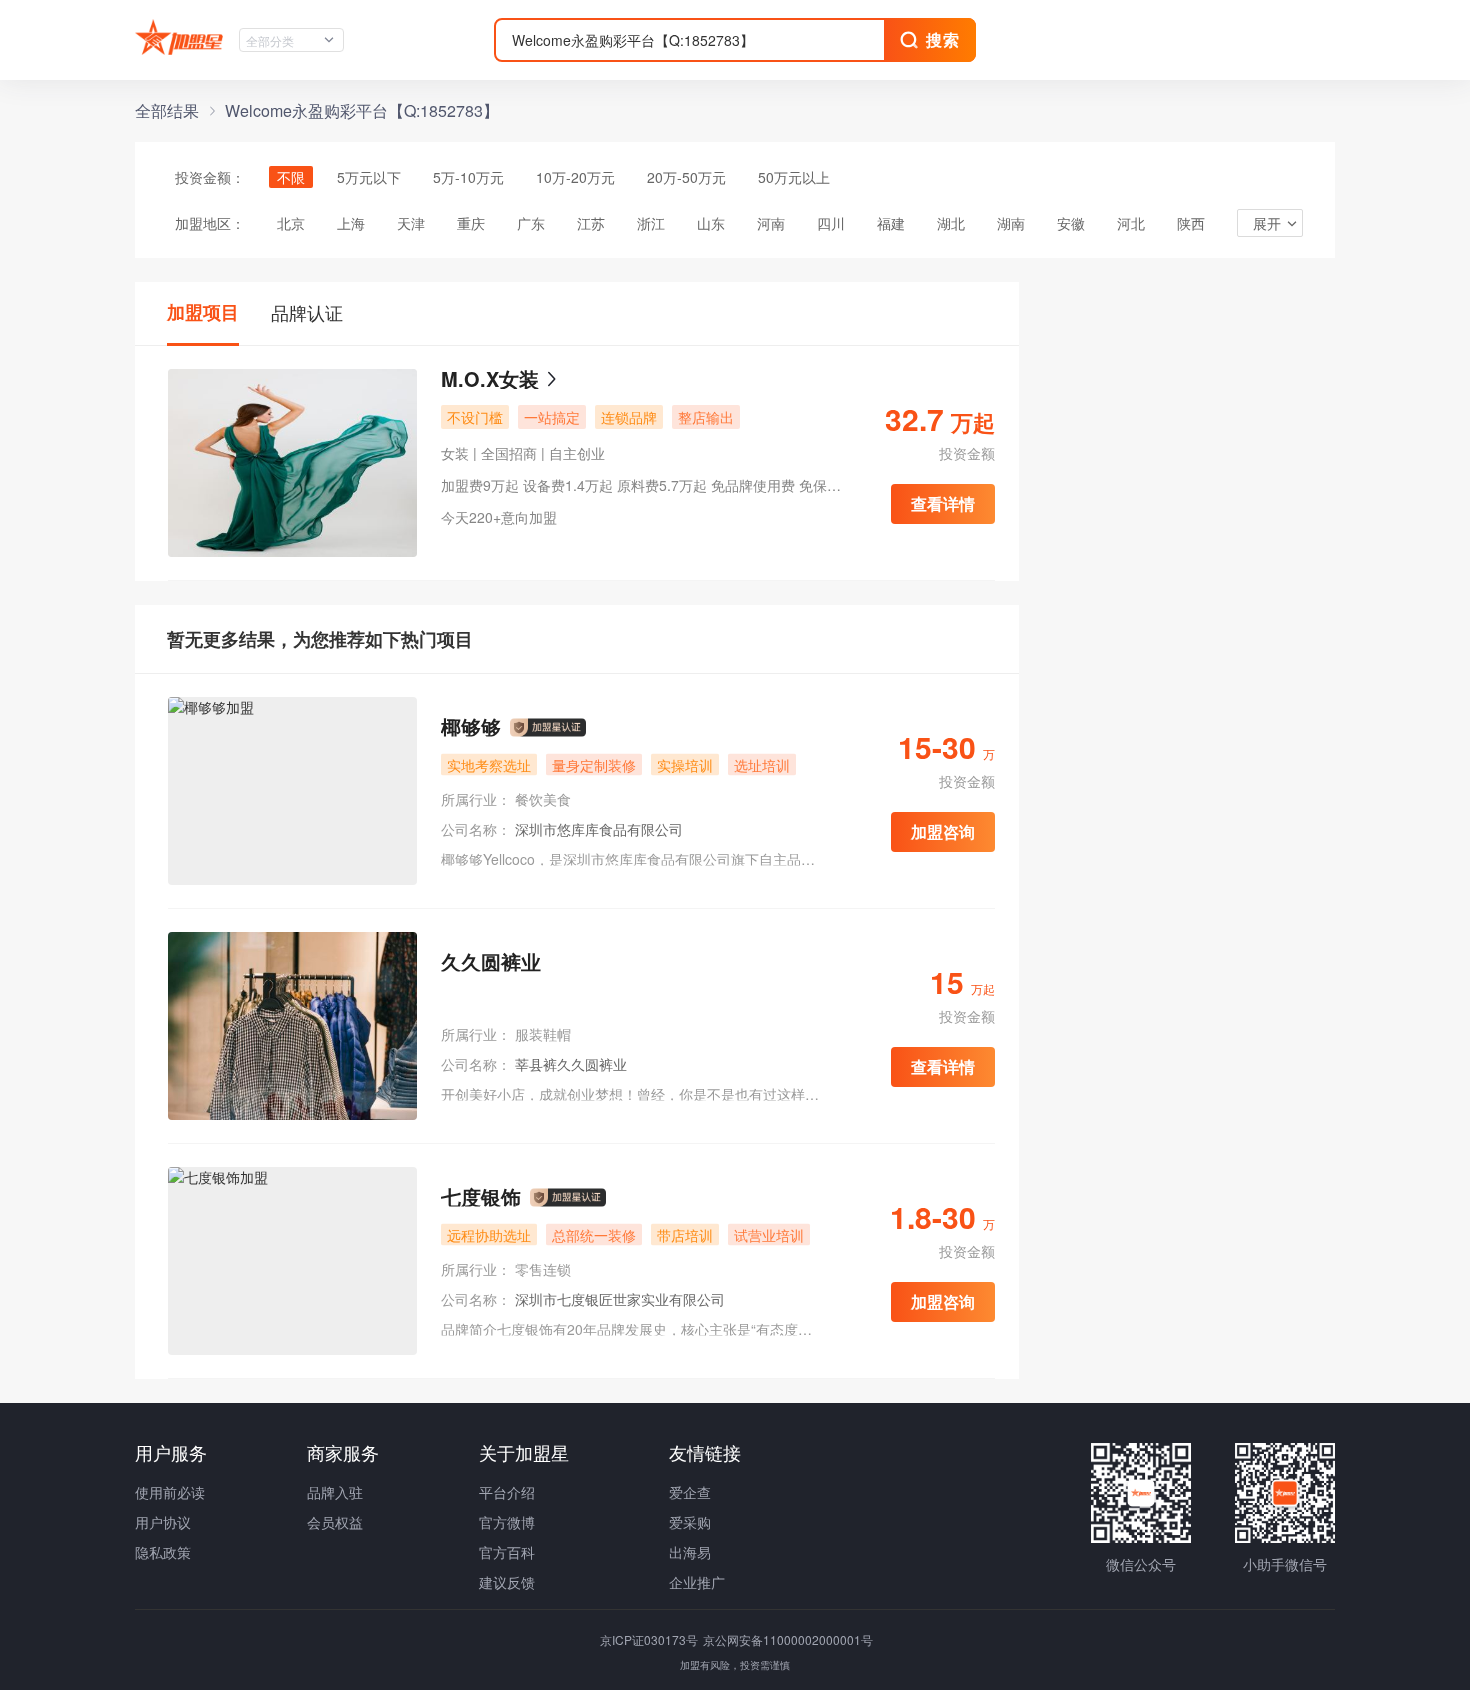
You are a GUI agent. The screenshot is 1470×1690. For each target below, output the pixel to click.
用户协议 (163, 1522)
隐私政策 (163, 1552)
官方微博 (507, 1522)
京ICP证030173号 (650, 1639)
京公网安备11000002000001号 (788, 1639)
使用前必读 (170, 1492)
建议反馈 (507, 1582)
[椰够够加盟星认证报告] (548, 728)
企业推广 (697, 1582)
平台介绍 (507, 1492)
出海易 (690, 1552)
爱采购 (690, 1522)
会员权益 (335, 1522)
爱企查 (690, 1492)
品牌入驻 (335, 1492)
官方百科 (507, 1552)
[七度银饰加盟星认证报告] (568, 1198)
